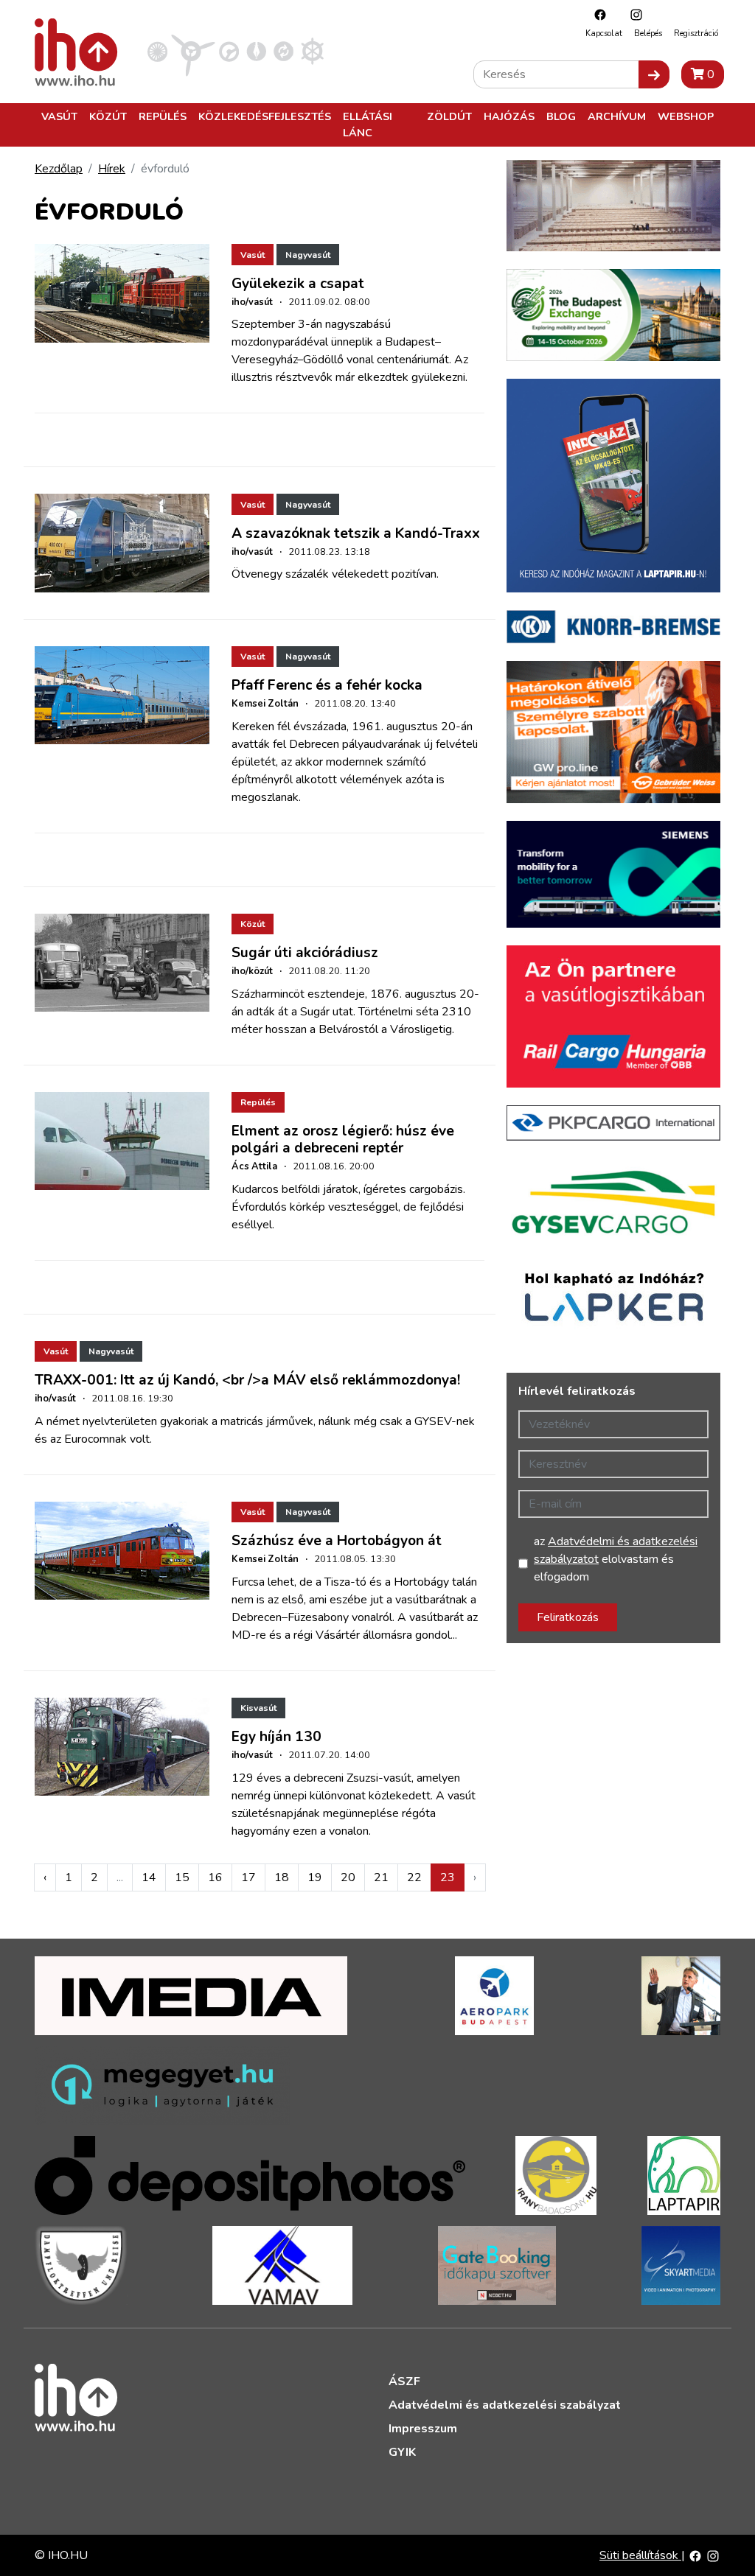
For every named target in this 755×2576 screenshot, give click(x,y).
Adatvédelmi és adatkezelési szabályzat (505, 2405)
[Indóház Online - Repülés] (193, 51)
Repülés (163, 116)
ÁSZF (404, 2381)
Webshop (686, 116)
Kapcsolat (604, 34)
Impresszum (423, 2429)
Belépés (648, 34)
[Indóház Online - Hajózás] (312, 51)
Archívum (617, 116)
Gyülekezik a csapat (298, 284)
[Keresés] (654, 74)
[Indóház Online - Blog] (256, 51)
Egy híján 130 (276, 1737)
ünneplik (352, 342)
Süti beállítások (640, 2555)
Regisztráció (696, 34)
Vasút (59, 116)
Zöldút (449, 116)
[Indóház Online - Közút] (229, 51)
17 (248, 1877)
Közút (108, 116)
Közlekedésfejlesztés (265, 116)
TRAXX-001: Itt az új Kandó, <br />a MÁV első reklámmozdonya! (247, 1380)
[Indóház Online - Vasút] (157, 51)
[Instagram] (633, 14)
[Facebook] (596, 14)
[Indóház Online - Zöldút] (283, 51)
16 (215, 1877)
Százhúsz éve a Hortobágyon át (337, 1541)
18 (282, 1877)
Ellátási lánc (368, 125)
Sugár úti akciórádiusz (305, 953)
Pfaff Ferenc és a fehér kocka (327, 685)
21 (381, 1877)
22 (414, 1877)
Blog (561, 116)
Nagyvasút (308, 255)
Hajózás (509, 116)
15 (182, 1877)
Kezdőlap (59, 169)
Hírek (112, 169)
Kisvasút (258, 1708)
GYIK (402, 2452)
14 (149, 1877)
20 (348, 1877)
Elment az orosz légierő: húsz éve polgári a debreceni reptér (343, 1140)
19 (315, 1877)
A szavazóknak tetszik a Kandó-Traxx (356, 533)
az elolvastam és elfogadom (616, 1559)
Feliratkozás (568, 1617)
